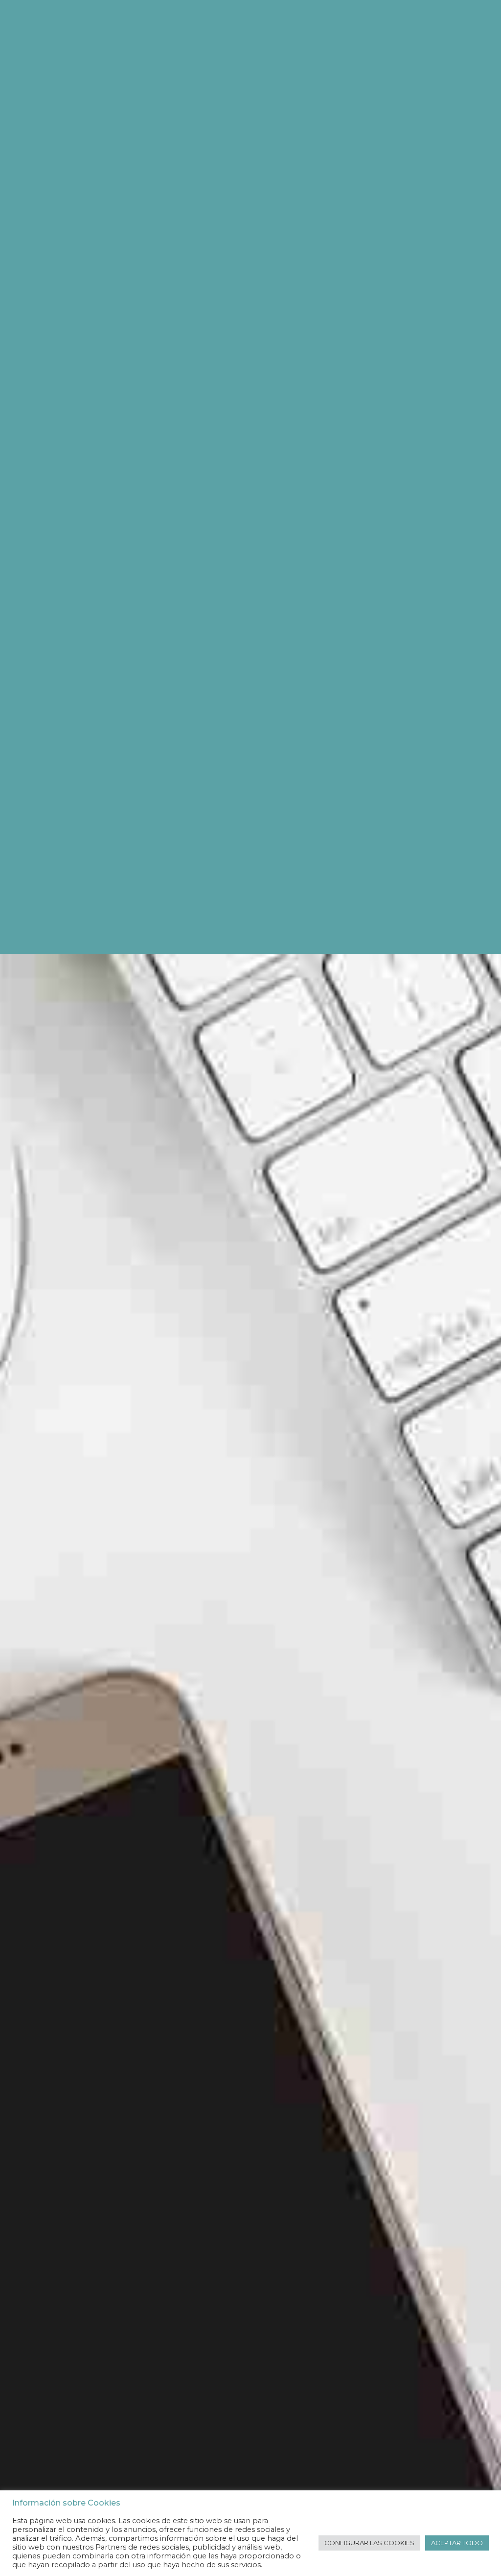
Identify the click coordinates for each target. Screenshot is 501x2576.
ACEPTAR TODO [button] (457, 2543)
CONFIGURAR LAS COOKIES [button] (369, 2543)
